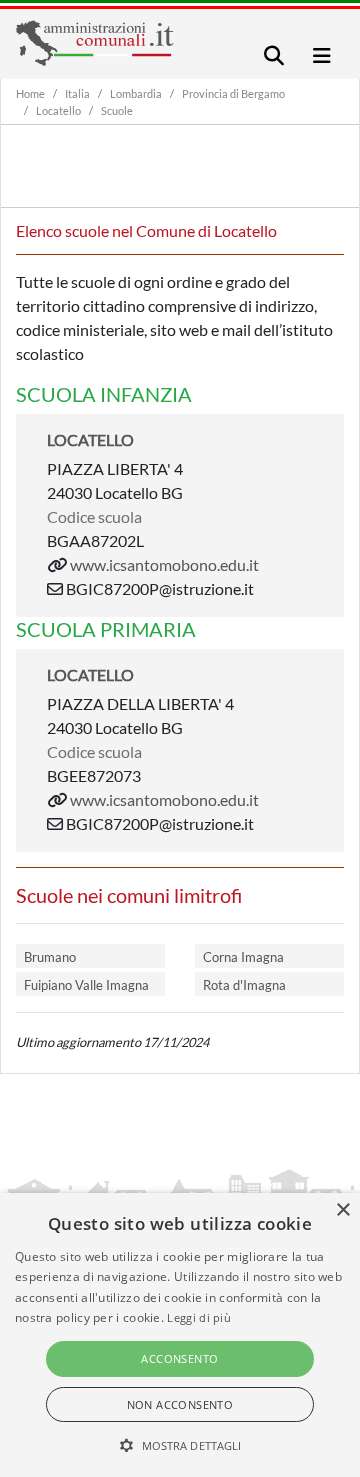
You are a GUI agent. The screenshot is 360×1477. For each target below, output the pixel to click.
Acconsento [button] (179, 1358)
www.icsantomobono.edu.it (164, 564)
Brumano (50, 957)
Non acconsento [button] (180, 1404)
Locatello (58, 110)
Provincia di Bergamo (233, 93)
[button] (180, 1445)
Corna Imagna (243, 957)
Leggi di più (199, 1317)
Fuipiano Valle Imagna (86, 985)
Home (30, 93)
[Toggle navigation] (274, 55)
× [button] (342, 1210)
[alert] (180, 1335)
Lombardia (136, 93)
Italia (77, 93)
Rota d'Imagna (244, 985)
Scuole (117, 110)
